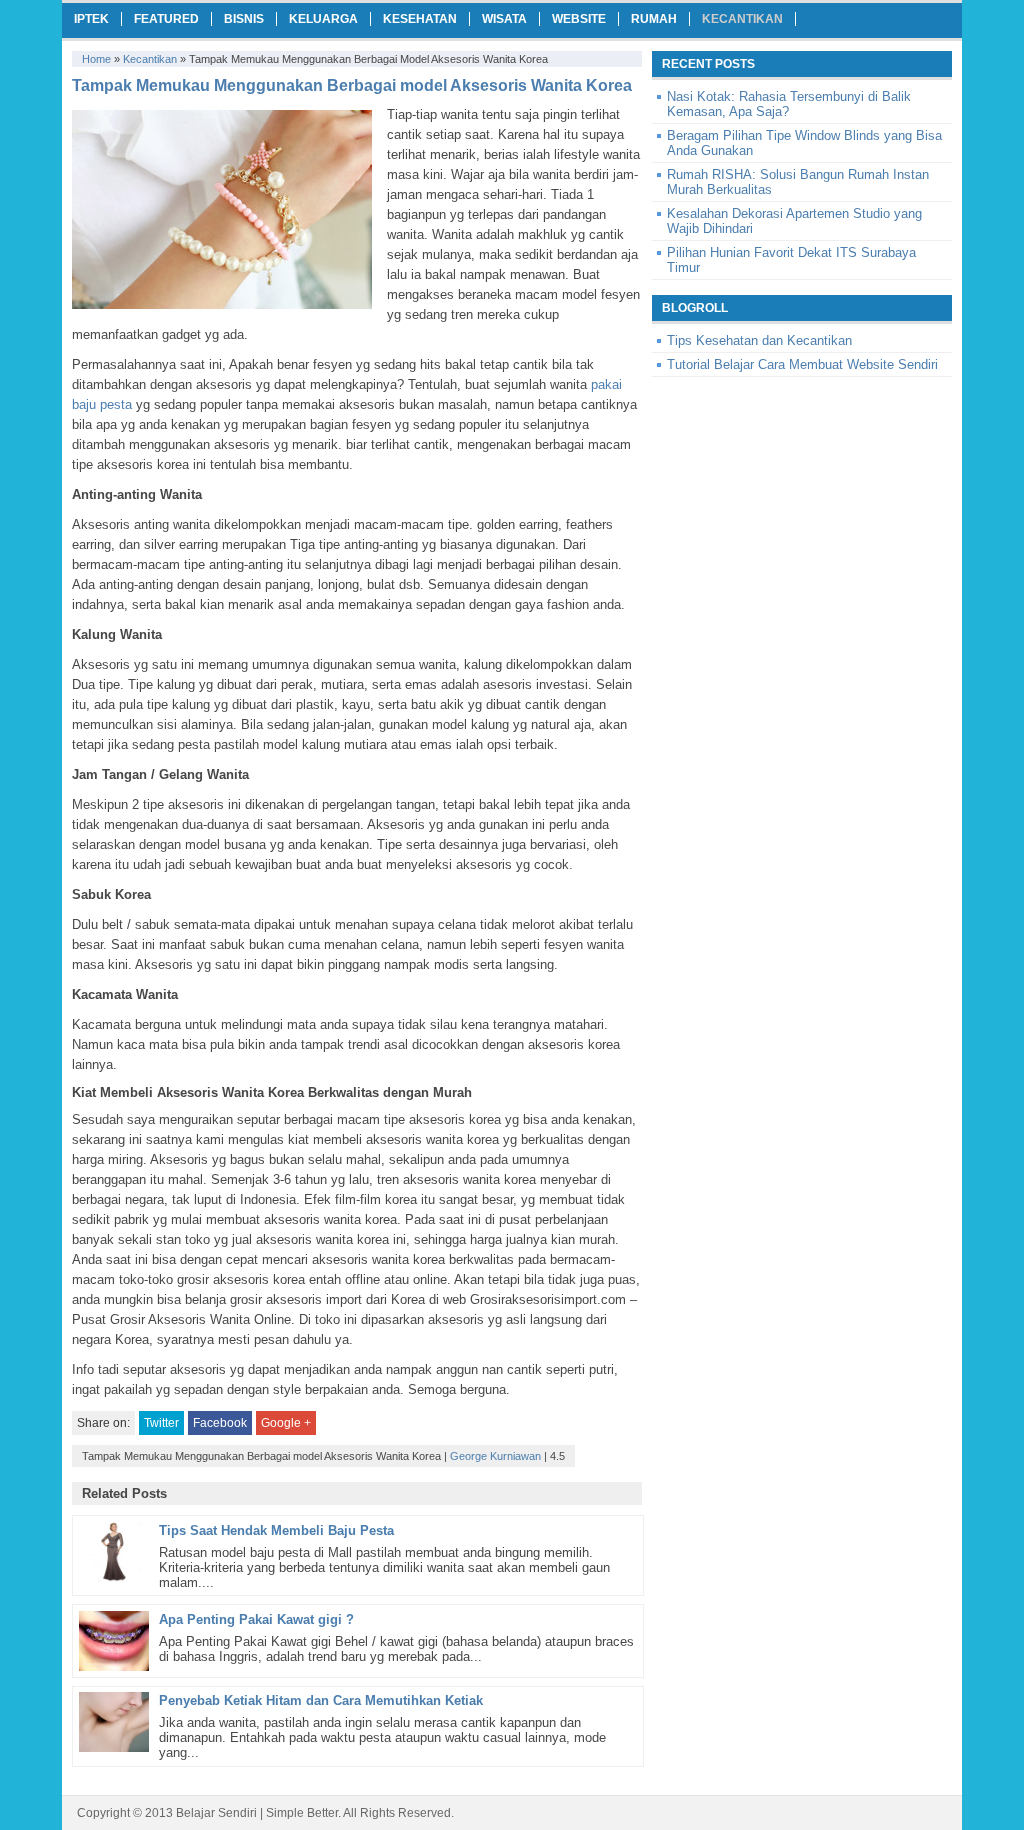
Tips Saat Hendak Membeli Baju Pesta (276, 1530)
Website (579, 19)
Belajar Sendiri (216, 1813)
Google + (286, 1423)
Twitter (161, 1423)
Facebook (220, 1423)
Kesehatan (420, 19)
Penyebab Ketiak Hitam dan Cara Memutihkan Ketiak (321, 1700)
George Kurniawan (495, 1456)
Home (96, 59)
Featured (166, 19)
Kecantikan (742, 19)
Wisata (504, 19)
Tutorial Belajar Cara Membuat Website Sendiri (802, 364)
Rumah (654, 19)
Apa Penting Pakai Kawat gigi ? (256, 1619)
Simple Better (302, 1813)
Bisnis (244, 19)
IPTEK (91, 19)
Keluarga (323, 19)
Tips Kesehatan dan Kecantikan (759, 340)
